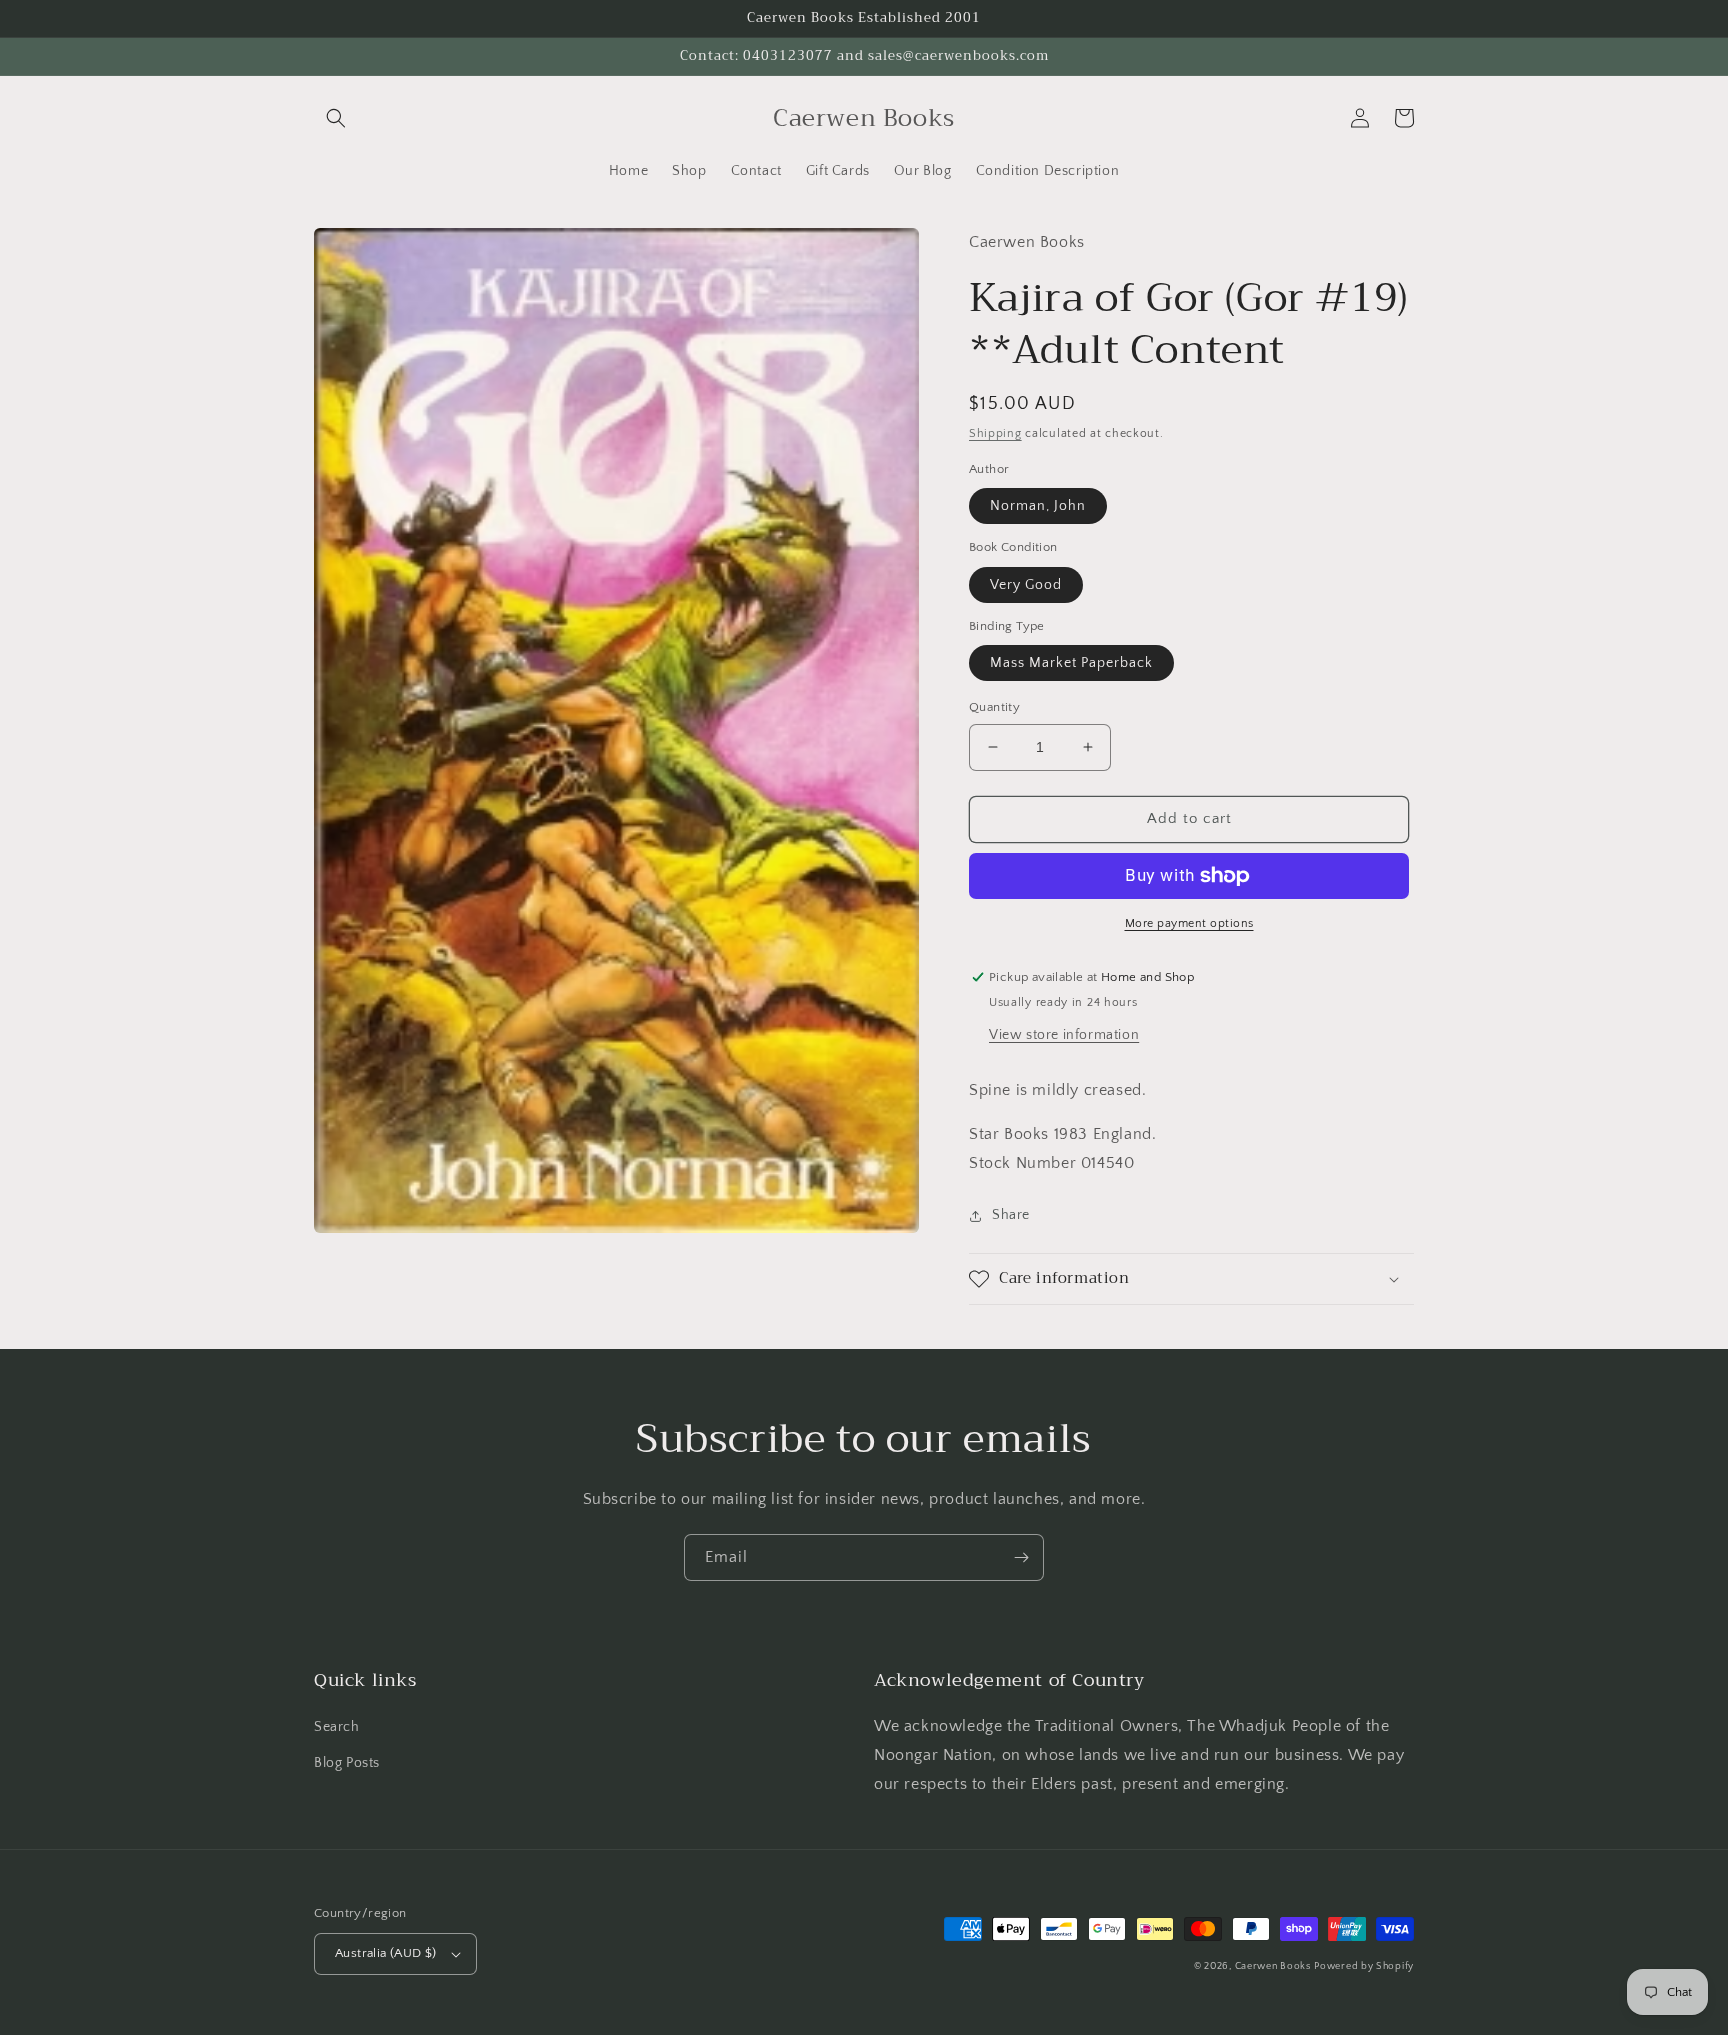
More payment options (1189, 923)
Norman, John (1038, 506)
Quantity (994, 707)
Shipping (995, 433)
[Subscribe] (1021, 1557)
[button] (336, 118)
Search (337, 1727)
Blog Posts (347, 1763)
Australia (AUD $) (386, 1953)
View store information (1064, 1035)
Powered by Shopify (1364, 1966)
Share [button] (1011, 1215)
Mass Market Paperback (1071, 663)
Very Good (1026, 585)
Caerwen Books (1273, 1966)
